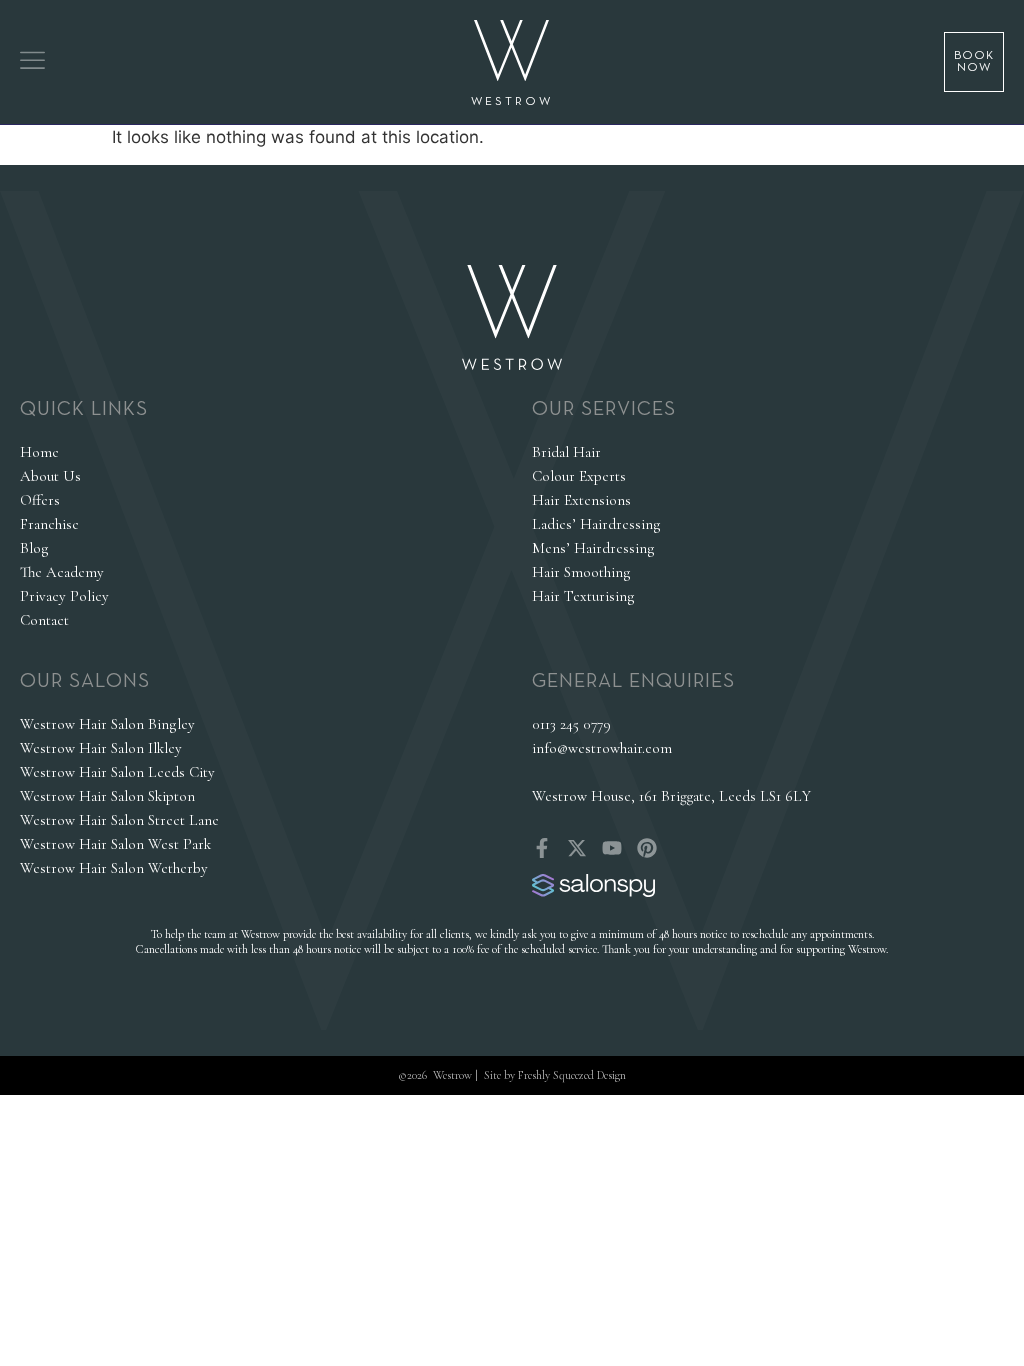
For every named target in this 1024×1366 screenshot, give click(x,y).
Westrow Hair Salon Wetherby (114, 868)
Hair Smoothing (581, 572)
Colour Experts (579, 476)
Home (39, 452)
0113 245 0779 (571, 724)
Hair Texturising (583, 596)
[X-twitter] (577, 848)
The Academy (62, 572)
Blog (34, 548)
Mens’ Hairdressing (593, 548)
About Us (50, 476)
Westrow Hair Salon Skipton (107, 796)
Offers (40, 500)
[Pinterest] (647, 848)
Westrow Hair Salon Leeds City (117, 772)
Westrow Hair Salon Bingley (107, 724)
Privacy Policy (64, 596)
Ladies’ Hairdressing (596, 524)
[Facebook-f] (542, 848)
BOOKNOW (974, 62)
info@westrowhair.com (602, 748)
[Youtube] (612, 848)
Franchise (49, 524)
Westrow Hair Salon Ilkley (101, 748)
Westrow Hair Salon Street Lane (119, 820)
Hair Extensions (581, 500)
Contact (44, 620)
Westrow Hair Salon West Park (115, 844)
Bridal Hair (566, 452)
